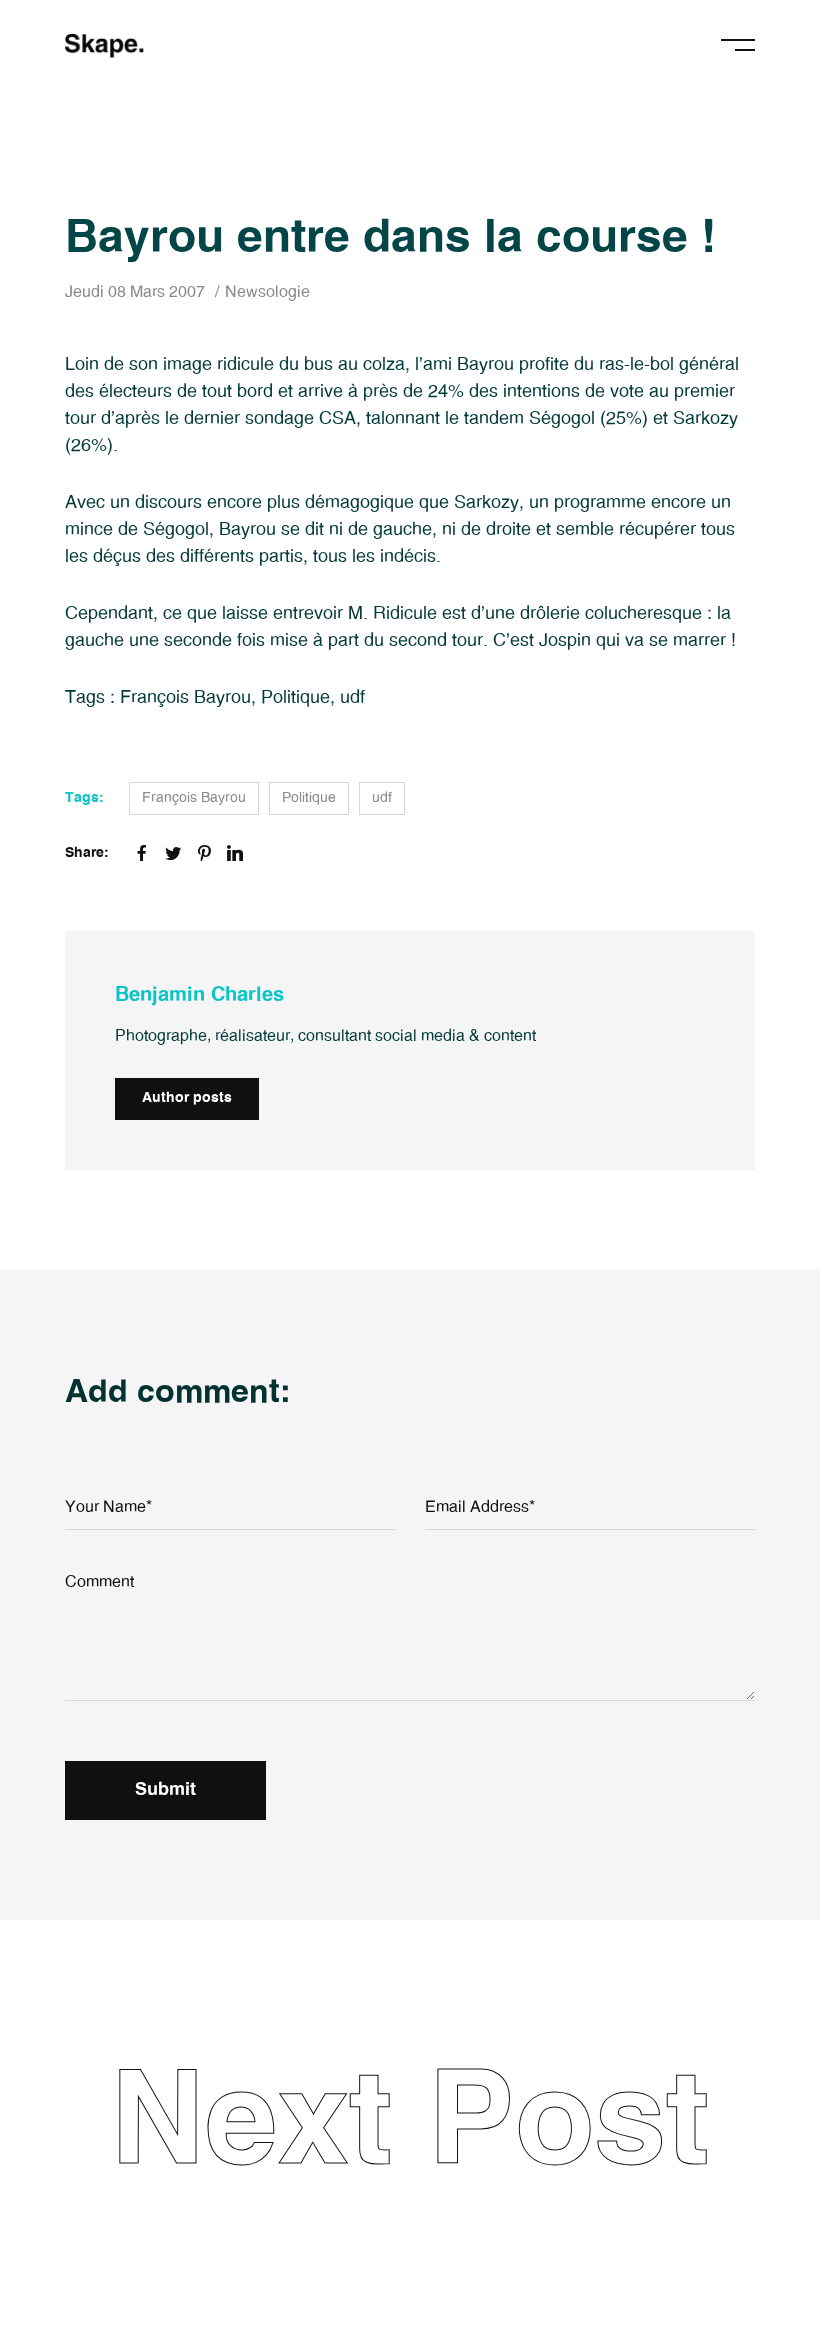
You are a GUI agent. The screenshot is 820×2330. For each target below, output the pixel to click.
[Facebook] (142, 853)
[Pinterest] (204, 853)
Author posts (187, 1098)
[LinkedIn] (235, 853)
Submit (165, 1790)
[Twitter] (173, 853)
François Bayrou (185, 698)
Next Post (410, 2124)
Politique (295, 698)
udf (352, 698)
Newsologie (267, 292)
